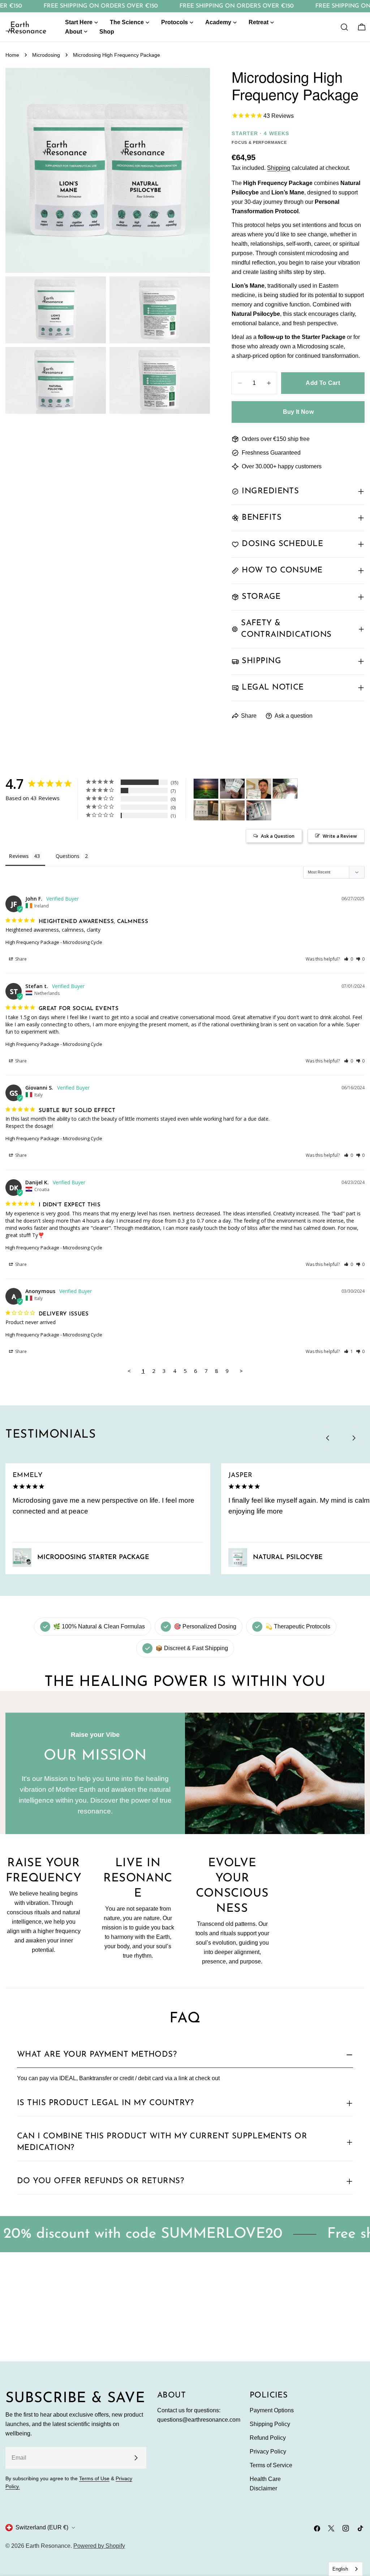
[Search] (344, 27)
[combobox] (346, 2569)
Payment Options (272, 2410)
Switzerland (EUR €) (42, 2527)
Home (12, 55)
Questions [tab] (68, 856)
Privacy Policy (268, 2452)
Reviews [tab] (19, 856)
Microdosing (46, 55)
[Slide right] (354, 1438)
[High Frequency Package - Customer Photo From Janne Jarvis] (259, 789)
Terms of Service (271, 2465)
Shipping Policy (270, 2424)
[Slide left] (328, 1438)
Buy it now (298, 412)
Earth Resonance (48, 2546)
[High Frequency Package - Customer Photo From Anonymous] (206, 789)
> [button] (241, 1371)
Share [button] (20, 959)
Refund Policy (268, 2438)
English (340, 2569)
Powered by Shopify (99, 2546)
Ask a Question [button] (278, 836)
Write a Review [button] (340, 836)
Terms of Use (94, 2478)
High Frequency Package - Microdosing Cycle (54, 942)
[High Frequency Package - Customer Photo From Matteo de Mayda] (232, 810)
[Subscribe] (136, 2458)
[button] (349, 959)
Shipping (279, 168)
